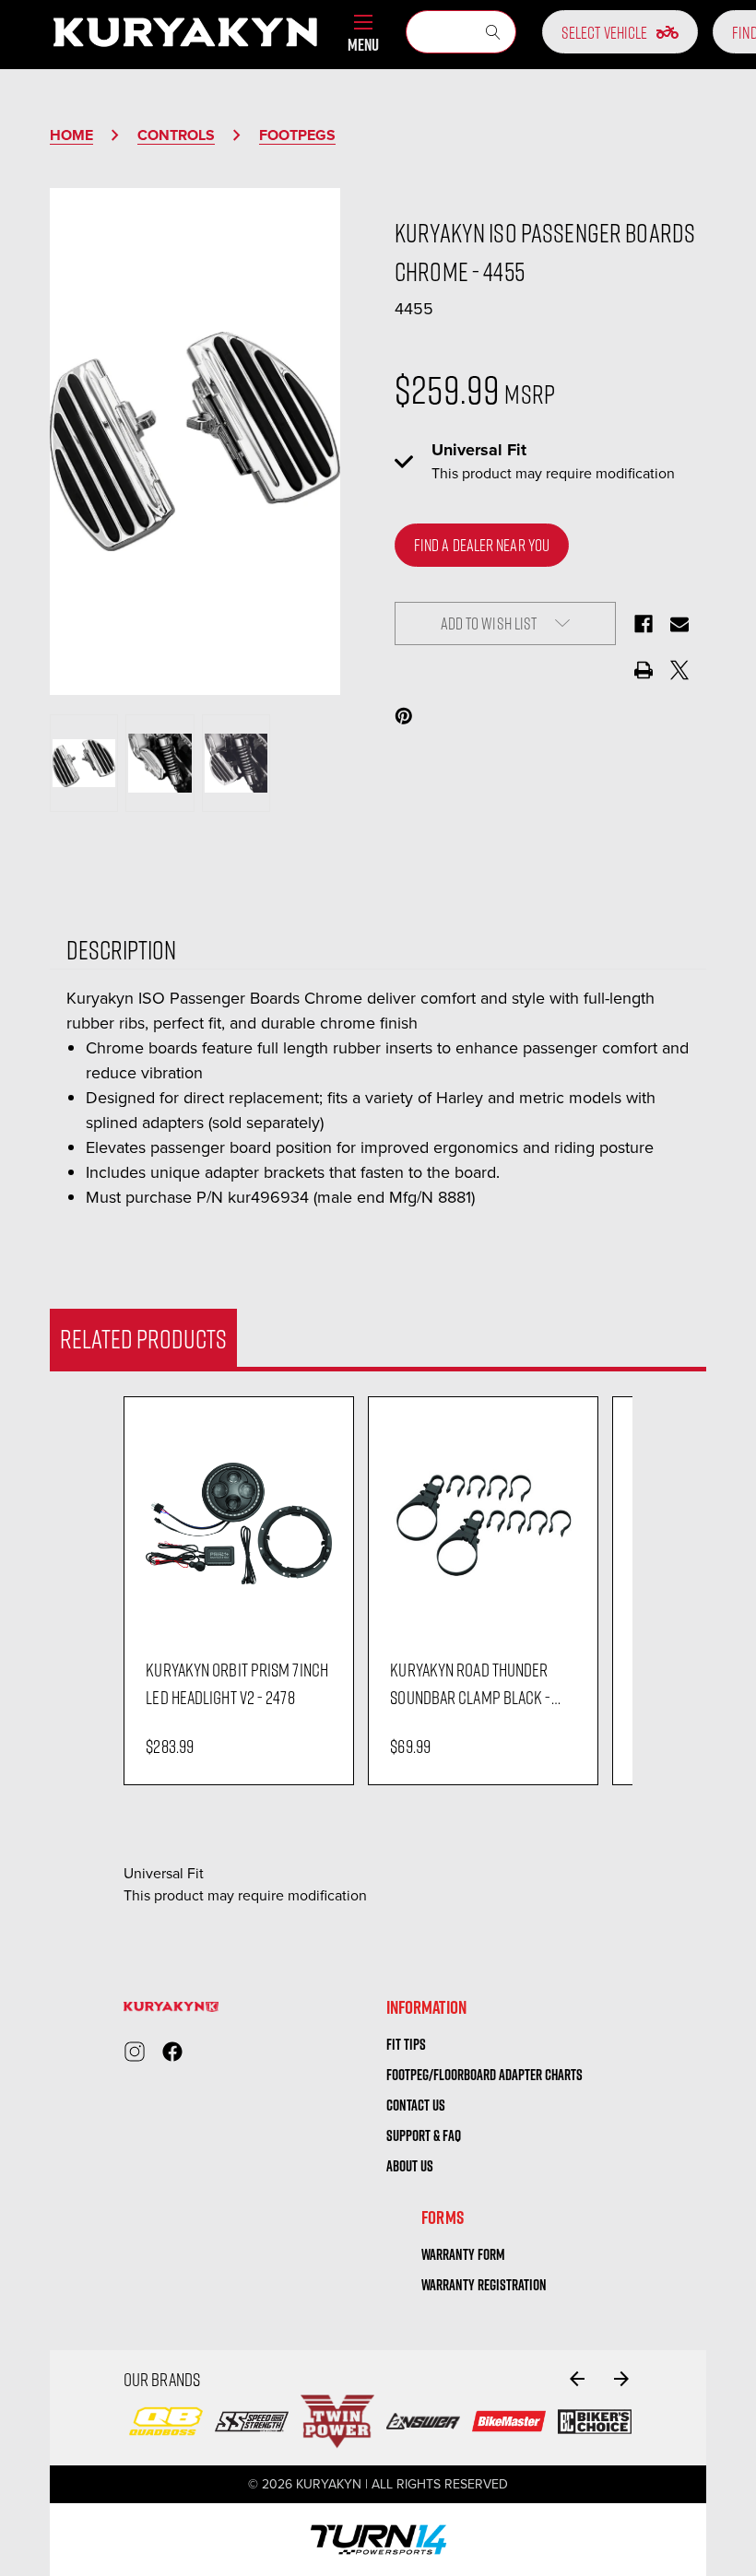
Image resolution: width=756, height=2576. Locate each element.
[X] (679, 670)
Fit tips (406, 2044)
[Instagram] (135, 2052)
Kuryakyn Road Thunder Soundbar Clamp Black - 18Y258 (470, 1684)
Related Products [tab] (143, 1338)
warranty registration (484, 2285)
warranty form (463, 2254)
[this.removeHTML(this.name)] (238, 1523)
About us (410, 2166)
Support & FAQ (424, 2135)
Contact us (416, 2105)
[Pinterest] (404, 716)
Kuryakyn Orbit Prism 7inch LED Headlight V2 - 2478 (237, 1683)
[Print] (644, 670)
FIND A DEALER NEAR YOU (482, 545)
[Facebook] (644, 624)
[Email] (679, 624)
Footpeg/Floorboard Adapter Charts (484, 2075)
